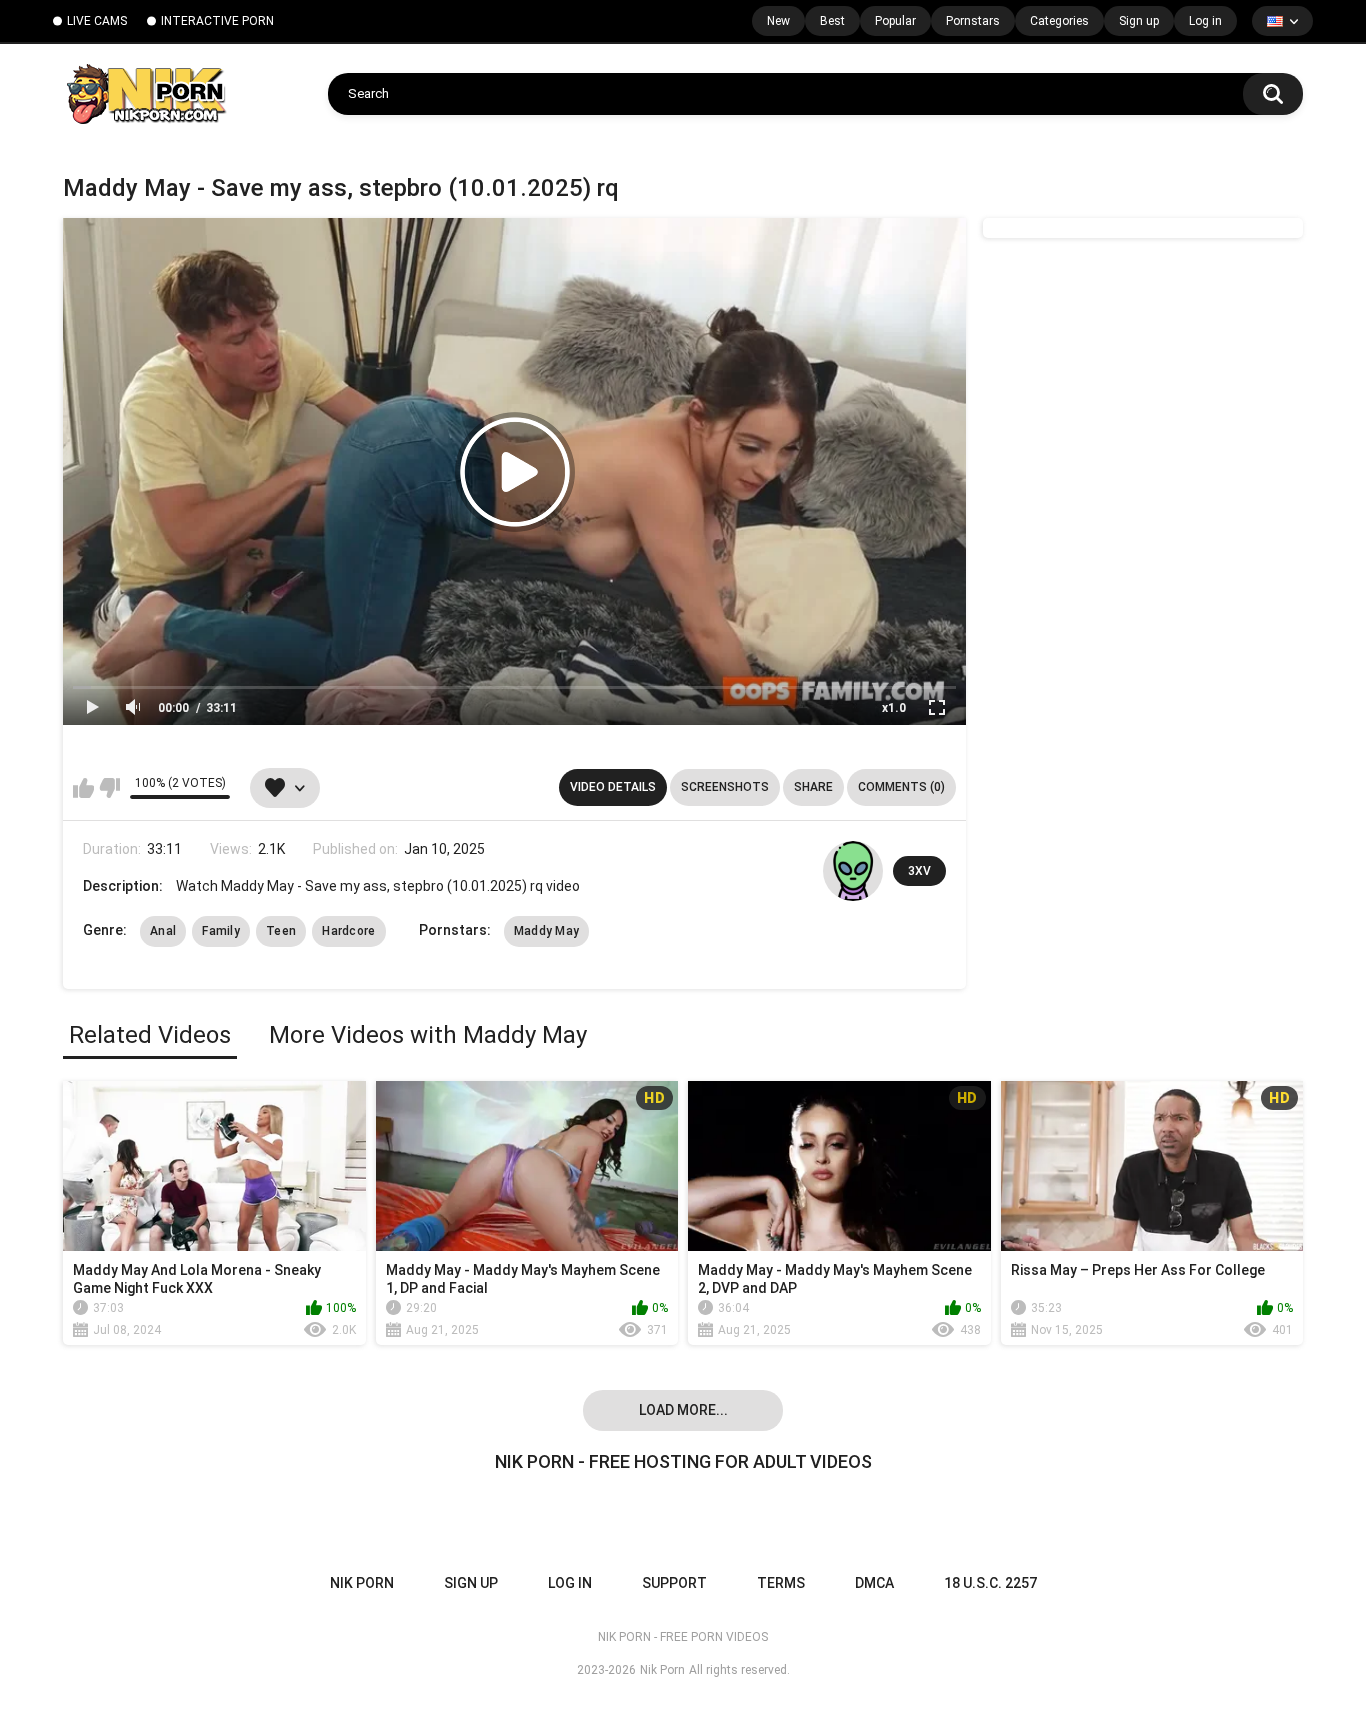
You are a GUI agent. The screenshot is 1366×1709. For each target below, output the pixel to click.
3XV (919, 871)
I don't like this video (109, 788)
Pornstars (973, 21)
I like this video (83, 788)
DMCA (874, 1583)
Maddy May (547, 931)
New (778, 21)
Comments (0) (901, 787)
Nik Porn (662, 1670)
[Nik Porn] (145, 94)
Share (813, 787)
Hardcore (348, 931)
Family (221, 931)
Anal (163, 931)
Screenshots (725, 787)
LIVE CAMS (97, 21)
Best (832, 21)
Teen (281, 931)
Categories (1059, 21)
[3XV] (853, 871)
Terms (781, 1583)
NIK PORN (362, 1583)
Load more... (683, 1410)
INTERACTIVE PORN (217, 21)
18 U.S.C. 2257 (990, 1583)
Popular (895, 21)
